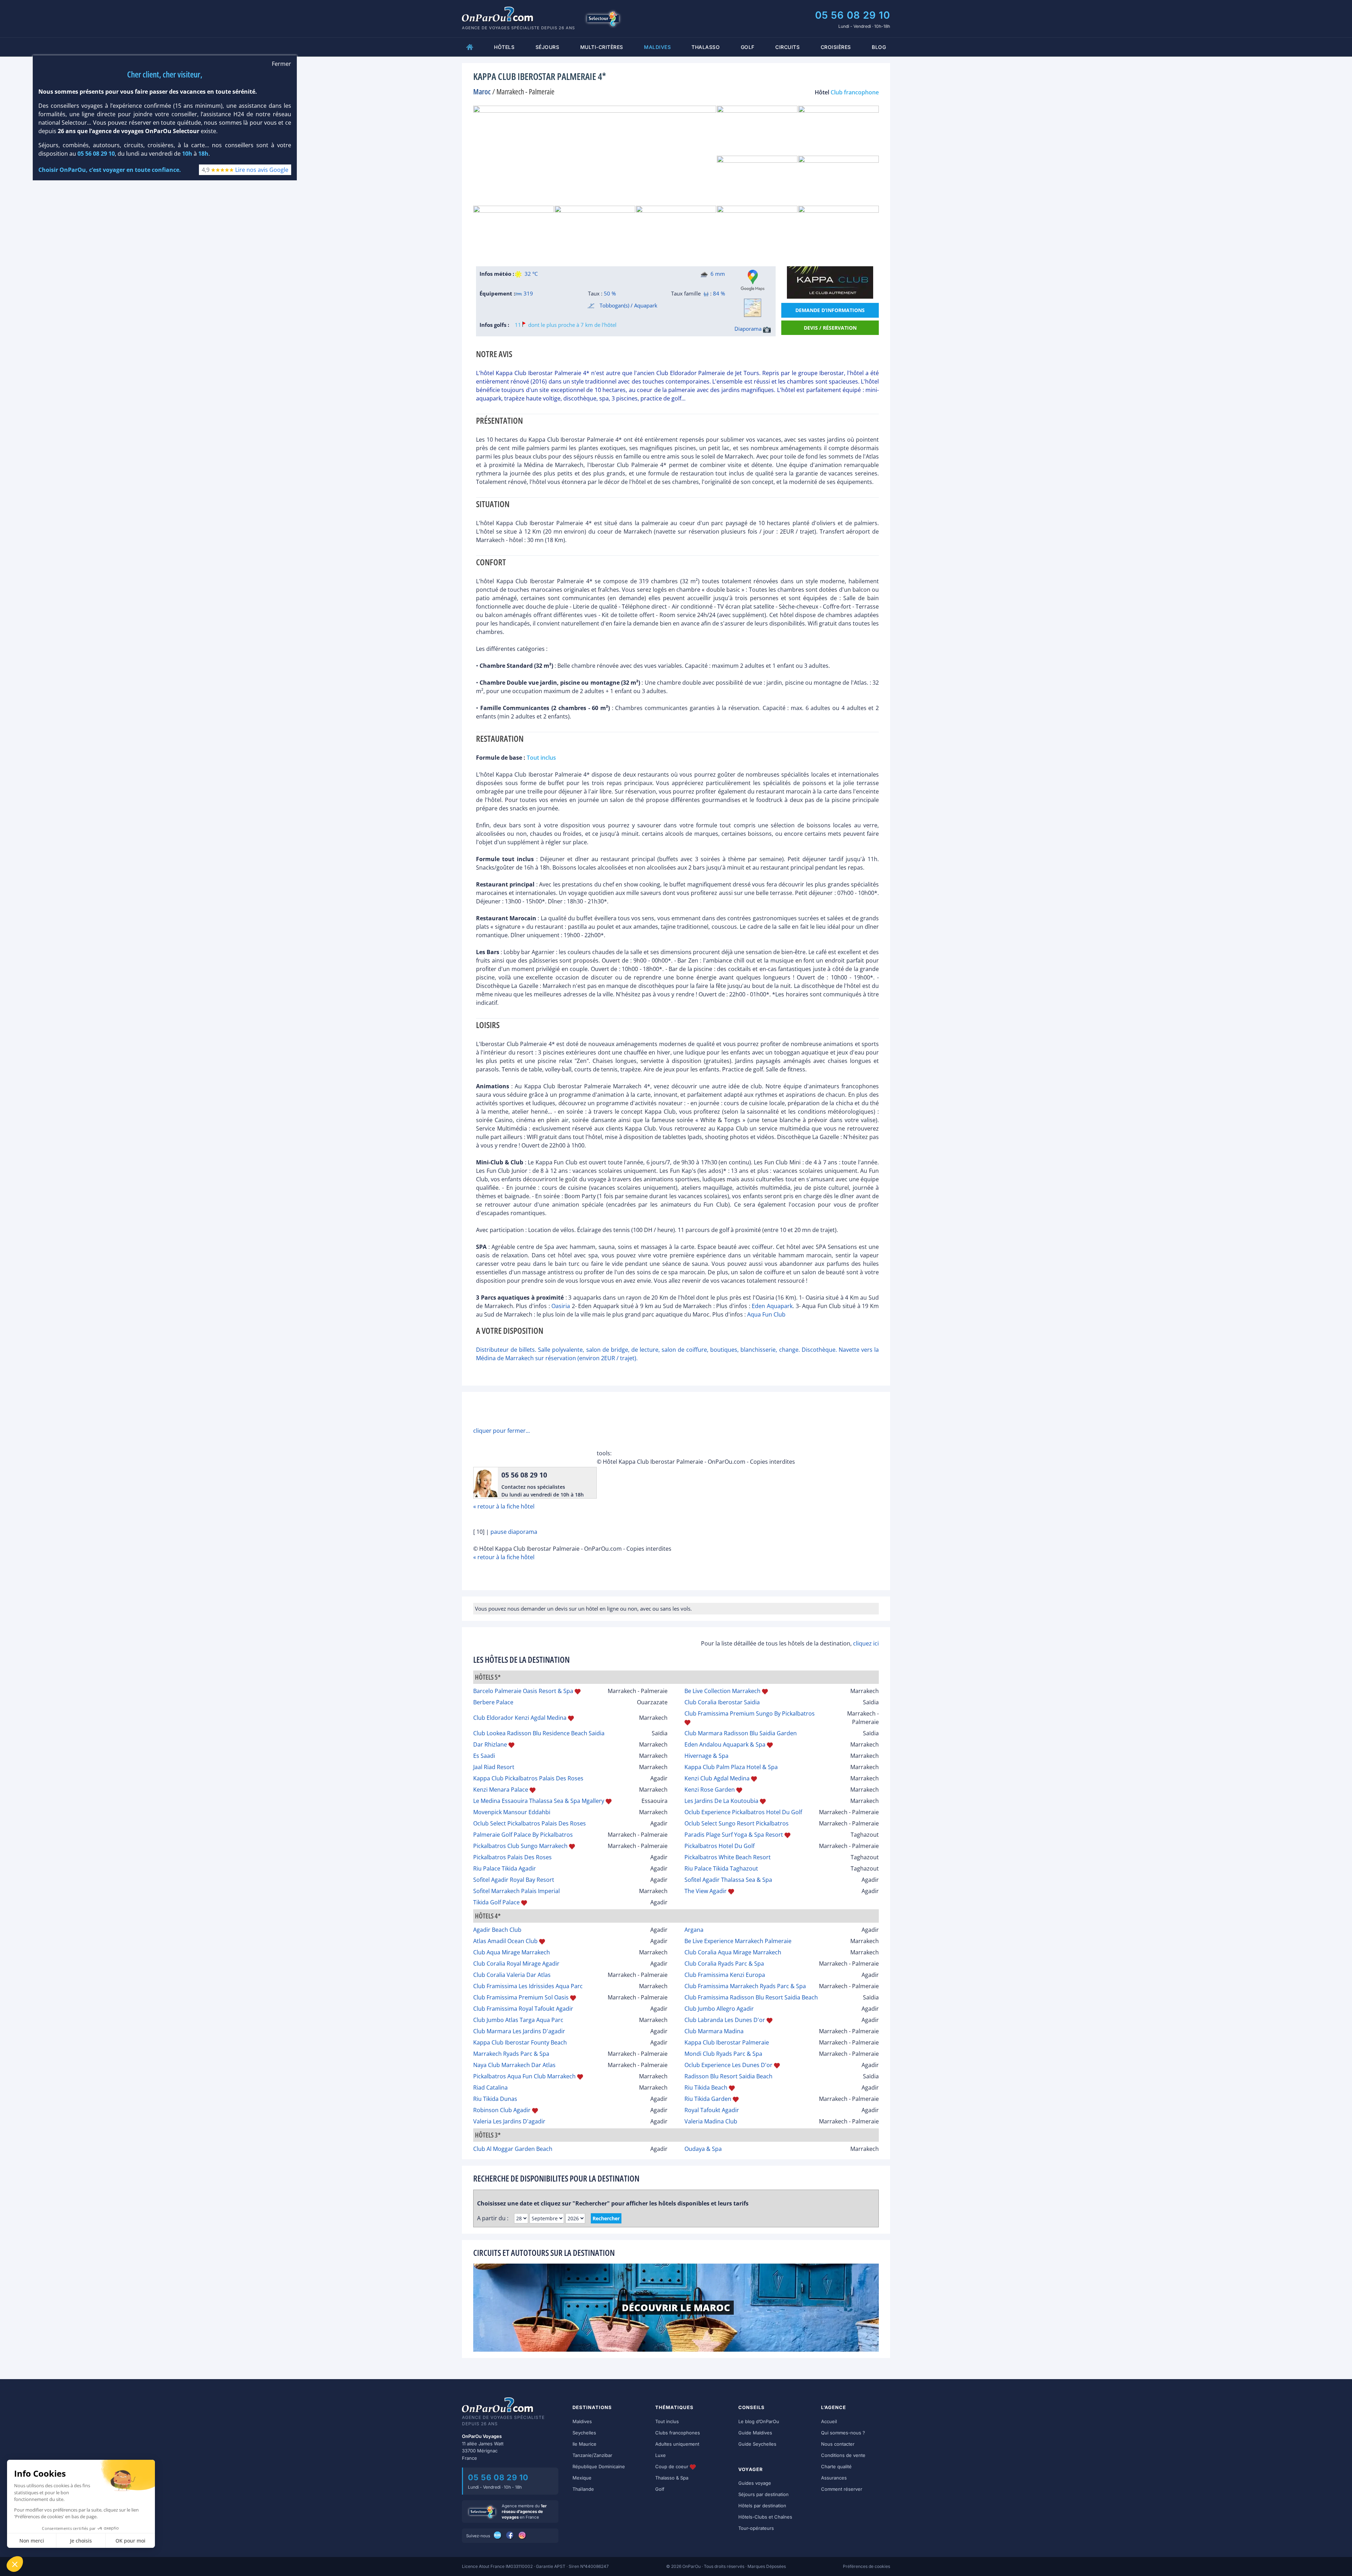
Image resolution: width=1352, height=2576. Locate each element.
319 (528, 293)
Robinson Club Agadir (502, 2110)
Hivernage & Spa (706, 1756)
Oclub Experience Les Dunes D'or (728, 2065)
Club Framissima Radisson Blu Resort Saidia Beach (751, 1997)
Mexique (582, 2478)
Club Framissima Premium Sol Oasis (521, 1997)
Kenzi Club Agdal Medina (717, 1778)
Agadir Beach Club (497, 1930)
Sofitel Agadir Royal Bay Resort (514, 1880)
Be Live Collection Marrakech (722, 1691)
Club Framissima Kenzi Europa (725, 1975)
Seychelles (584, 2433)
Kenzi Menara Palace (501, 1790)
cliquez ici (866, 1643)
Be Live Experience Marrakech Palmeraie (738, 1941)
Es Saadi (484, 1756)
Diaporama (749, 329)
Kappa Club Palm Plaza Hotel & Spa (731, 1767)
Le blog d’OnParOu (759, 2421)
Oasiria (561, 1306)
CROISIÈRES (836, 47)
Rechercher (606, 2218)
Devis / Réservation (830, 328)
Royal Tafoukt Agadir (712, 2110)
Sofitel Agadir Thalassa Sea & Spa (728, 1880)
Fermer (281, 64)
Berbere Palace (493, 1702)
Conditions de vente (843, 2455)
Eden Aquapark (772, 1306)
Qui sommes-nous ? (843, 2433)
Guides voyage (755, 2483)
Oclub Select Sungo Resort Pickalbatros (737, 1823)
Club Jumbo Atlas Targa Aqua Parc (518, 2020)
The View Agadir (706, 1891)
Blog (879, 47)
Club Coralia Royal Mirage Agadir (516, 1964)
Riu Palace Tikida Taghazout (721, 1868)
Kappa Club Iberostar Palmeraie (727, 2042)
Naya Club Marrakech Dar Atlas (514, 2065)
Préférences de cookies (866, 2566)
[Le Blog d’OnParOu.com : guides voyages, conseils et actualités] (498, 2535)
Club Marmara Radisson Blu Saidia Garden (741, 1733)
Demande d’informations (830, 310)
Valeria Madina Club (711, 2121)
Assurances (834, 2478)
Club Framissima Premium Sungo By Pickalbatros (750, 1713)
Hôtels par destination (762, 2506)
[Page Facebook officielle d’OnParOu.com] (510, 2535)
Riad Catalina (490, 2087)
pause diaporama (514, 1532)
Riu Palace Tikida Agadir (505, 1868)
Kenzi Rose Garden (710, 1790)
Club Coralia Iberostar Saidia (722, 1702)
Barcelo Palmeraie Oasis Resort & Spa (523, 1691)
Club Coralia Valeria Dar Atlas (512, 1975)
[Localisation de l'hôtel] (753, 308)
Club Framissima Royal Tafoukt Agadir (523, 2009)
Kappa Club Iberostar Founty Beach (520, 2042)
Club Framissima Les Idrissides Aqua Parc (528, 1986)
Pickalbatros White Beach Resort (728, 1857)
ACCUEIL (470, 47)
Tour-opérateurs (756, 2528)
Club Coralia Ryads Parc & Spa (724, 1964)
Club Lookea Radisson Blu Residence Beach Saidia (539, 1733)
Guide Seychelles (757, 2444)
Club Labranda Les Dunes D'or (725, 2020)
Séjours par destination (763, 2494)
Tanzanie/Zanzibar (592, 2455)
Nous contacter (838, 2444)
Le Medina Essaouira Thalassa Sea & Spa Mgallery (539, 1801)
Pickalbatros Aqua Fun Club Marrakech (524, 2076)
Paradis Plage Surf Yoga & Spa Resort (734, 1835)
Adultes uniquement (677, 2444)
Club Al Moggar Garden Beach (513, 2149)
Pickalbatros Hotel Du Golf (719, 1846)
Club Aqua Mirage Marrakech (512, 1952)
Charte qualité (836, 2466)
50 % (610, 293)
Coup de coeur (672, 2466)
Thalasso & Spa (672, 2478)
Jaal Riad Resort (494, 1767)
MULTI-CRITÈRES (602, 47)
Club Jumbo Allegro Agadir (719, 2009)
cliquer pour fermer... (502, 1431)
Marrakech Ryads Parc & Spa (511, 2054)
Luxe (661, 2455)
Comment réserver (842, 2489)
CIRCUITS (787, 47)
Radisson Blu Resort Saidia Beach (728, 2076)
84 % (719, 293)
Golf (748, 47)
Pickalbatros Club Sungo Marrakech (520, 1846)
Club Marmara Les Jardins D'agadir (519, 2031)
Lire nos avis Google (262, 170)
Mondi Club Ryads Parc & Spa (723, 2054)
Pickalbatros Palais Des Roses (512, 1857)
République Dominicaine (599, 2466)
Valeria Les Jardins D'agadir (509, 2121)
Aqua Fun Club (766, 1314)
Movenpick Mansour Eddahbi (512, 1812)
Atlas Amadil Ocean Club (505, 1941)
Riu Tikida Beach (706, 2087)
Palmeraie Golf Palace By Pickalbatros (523, 1835)
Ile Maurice (584, 2444)
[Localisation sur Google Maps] (753, 280)
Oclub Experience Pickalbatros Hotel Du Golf (743, 1812)
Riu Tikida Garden (708, 2099)
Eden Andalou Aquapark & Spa (725, 1744)
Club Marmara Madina (714, 2031)
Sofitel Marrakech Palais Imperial (517, 1891)
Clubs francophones (678, 2433)
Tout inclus (667, 2421)
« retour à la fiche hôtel (504, 1506)
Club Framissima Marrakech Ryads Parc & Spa (745, 1986)
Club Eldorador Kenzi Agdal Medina (520, 1718)
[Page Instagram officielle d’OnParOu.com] (523, 2535)
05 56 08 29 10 (853, 15)
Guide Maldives (755, 2433)
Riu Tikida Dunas (495, 2099)
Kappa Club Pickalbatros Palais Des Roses (528, 1778)
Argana (694, 1930)
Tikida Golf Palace (496, 1902)
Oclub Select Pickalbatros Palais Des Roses (530, 1823)
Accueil (829, 2421)
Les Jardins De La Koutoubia (721, 1801)
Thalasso (706, 47)
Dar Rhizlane (490, 1744)
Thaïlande (583, 2489)
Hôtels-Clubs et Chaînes (765, 2517)
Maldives (582, 2421)
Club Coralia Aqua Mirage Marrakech (733, 1952)
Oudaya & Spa (703, 2149)
